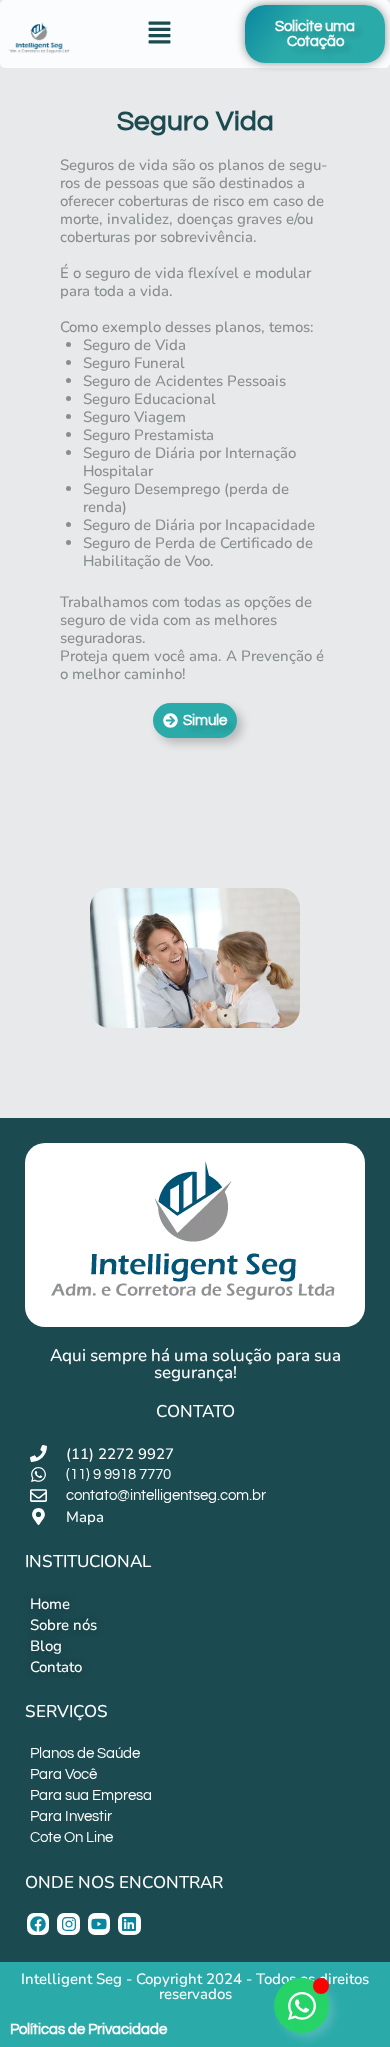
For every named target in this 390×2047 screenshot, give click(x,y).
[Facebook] (38, 1924)
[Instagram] (68, 1924)
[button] (159, 34)
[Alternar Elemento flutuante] (301, 2005)
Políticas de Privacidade (88, 2029)
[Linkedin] (129, 1924)
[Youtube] (99, 1924)
